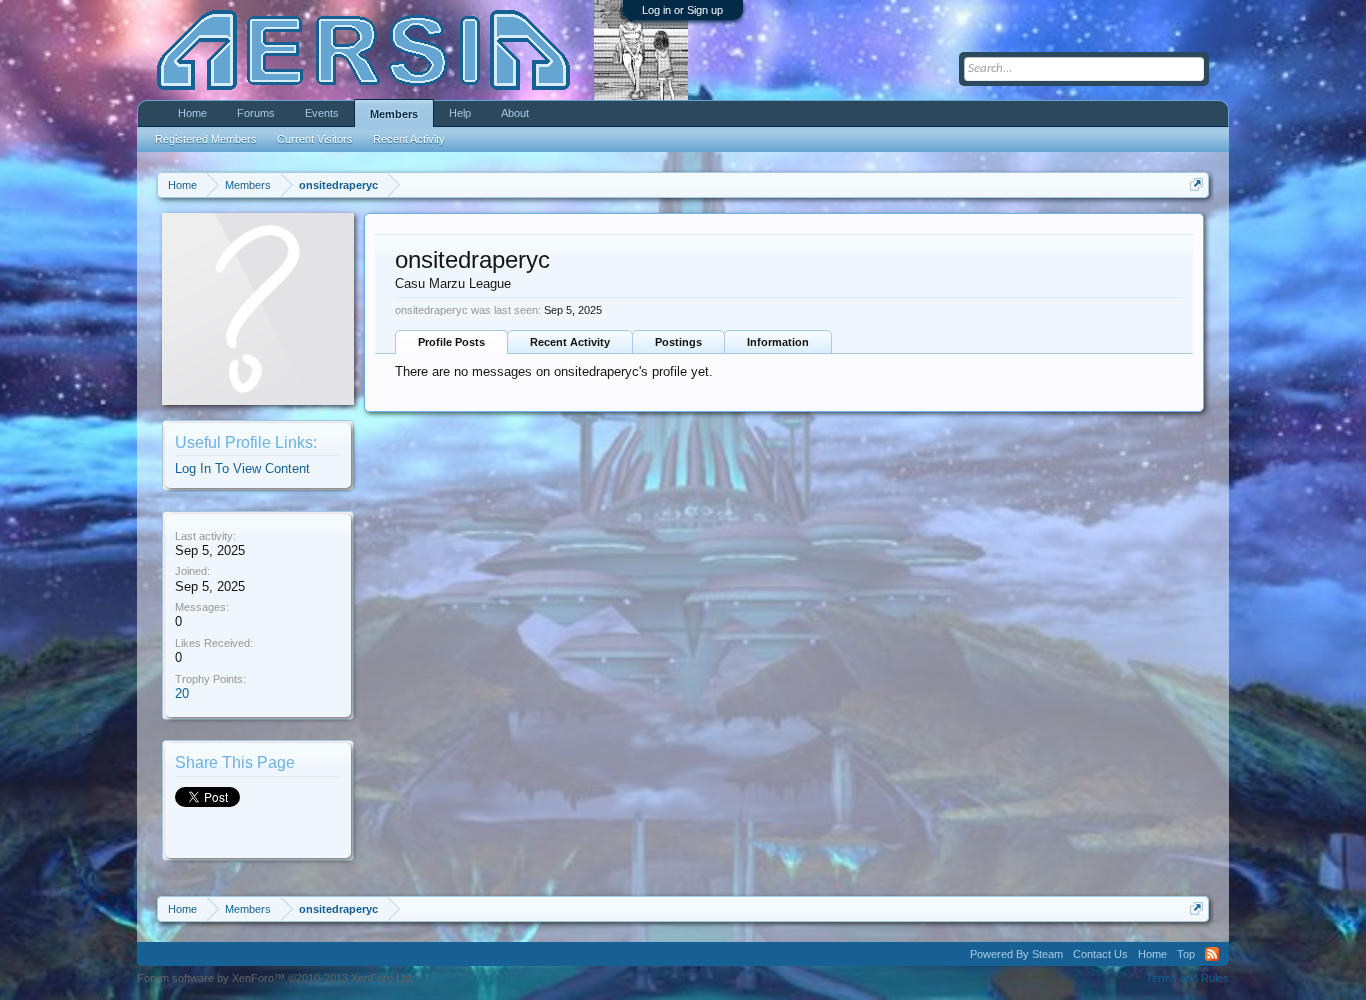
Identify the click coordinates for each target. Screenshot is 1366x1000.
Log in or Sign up (682, 10)
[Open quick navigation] (1196, 184)
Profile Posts (451, 342)
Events (322, 113)
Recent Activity (570, 342)
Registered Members (206, 139)
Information (778, 342)
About (515, 113)
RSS (1212, 954)
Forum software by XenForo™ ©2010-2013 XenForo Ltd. (275, 978)
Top (1186, 954)
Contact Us (1100, 954)
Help (460, 113)
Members (394, 114)
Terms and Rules (1187, 978)
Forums (256, 113)
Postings (678, 342)
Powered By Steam (1016, 954)
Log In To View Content (242, 468)
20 (182, 693)
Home (192, 113)
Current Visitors (315, 139)
